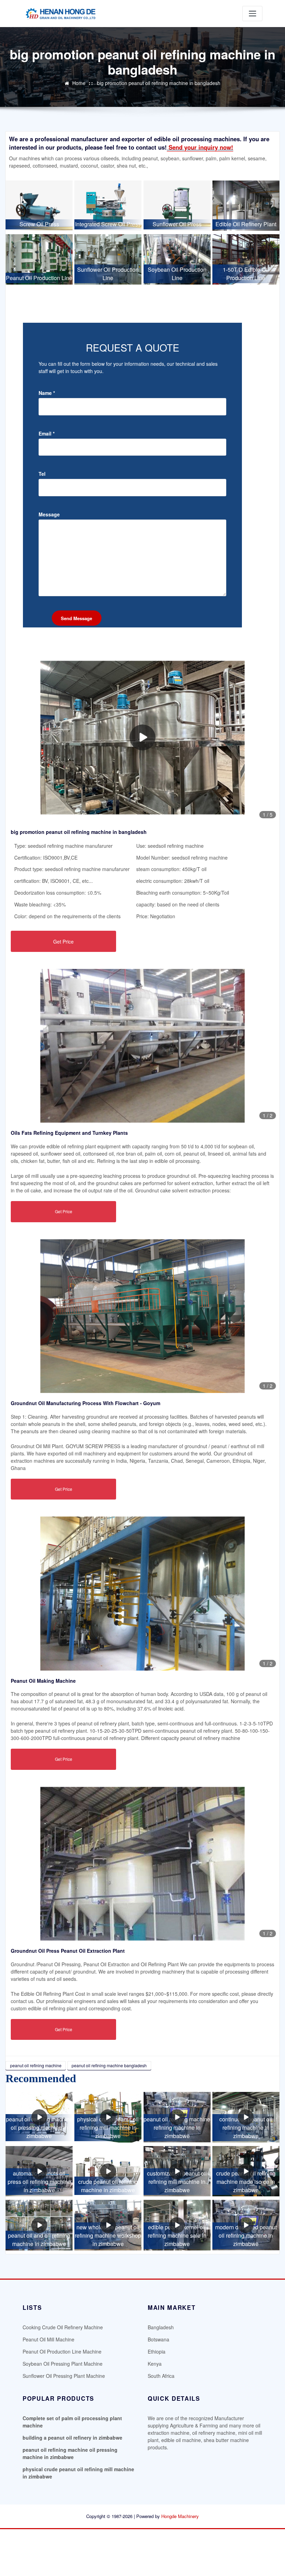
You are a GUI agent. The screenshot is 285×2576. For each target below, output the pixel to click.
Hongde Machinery (180, 2516)
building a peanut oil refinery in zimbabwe (72, 2438)
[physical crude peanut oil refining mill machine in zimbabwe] (108, 2117)
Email (47, 433)
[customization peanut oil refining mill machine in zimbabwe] (177, 2171)
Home (79, 83)
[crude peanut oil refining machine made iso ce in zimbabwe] (246, 2171)
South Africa (161, 2376)
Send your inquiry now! (200, 147)
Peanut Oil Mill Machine (48, 2339)
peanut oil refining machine (36, 2065)
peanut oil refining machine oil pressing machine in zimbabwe (70, 2453)
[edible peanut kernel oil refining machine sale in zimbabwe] (177, 2225)
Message (49, 514)
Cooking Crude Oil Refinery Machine (63, 2327)
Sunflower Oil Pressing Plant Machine (64, 2376)
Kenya (155, 2364)
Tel (42, 474)
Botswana (158, 2339)
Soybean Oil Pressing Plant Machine (63, 2364)
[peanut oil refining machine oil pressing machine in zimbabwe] (39, 2117)
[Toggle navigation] (252, 14)
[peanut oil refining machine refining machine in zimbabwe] (177, 2117)
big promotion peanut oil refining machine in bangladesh (159, 83)
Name (47, 393)
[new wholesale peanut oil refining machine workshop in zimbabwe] (108, 2225)
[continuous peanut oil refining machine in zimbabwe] (246, 2117)
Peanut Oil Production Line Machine (62, 2351)
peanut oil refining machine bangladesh (109, 2065)
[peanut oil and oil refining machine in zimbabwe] (39, 2225)
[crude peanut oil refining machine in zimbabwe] (108, 2171)
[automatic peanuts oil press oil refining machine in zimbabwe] (39, 2171)
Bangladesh (161, 2327)
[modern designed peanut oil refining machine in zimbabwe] (246, 2225)
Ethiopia (157, 2351)
